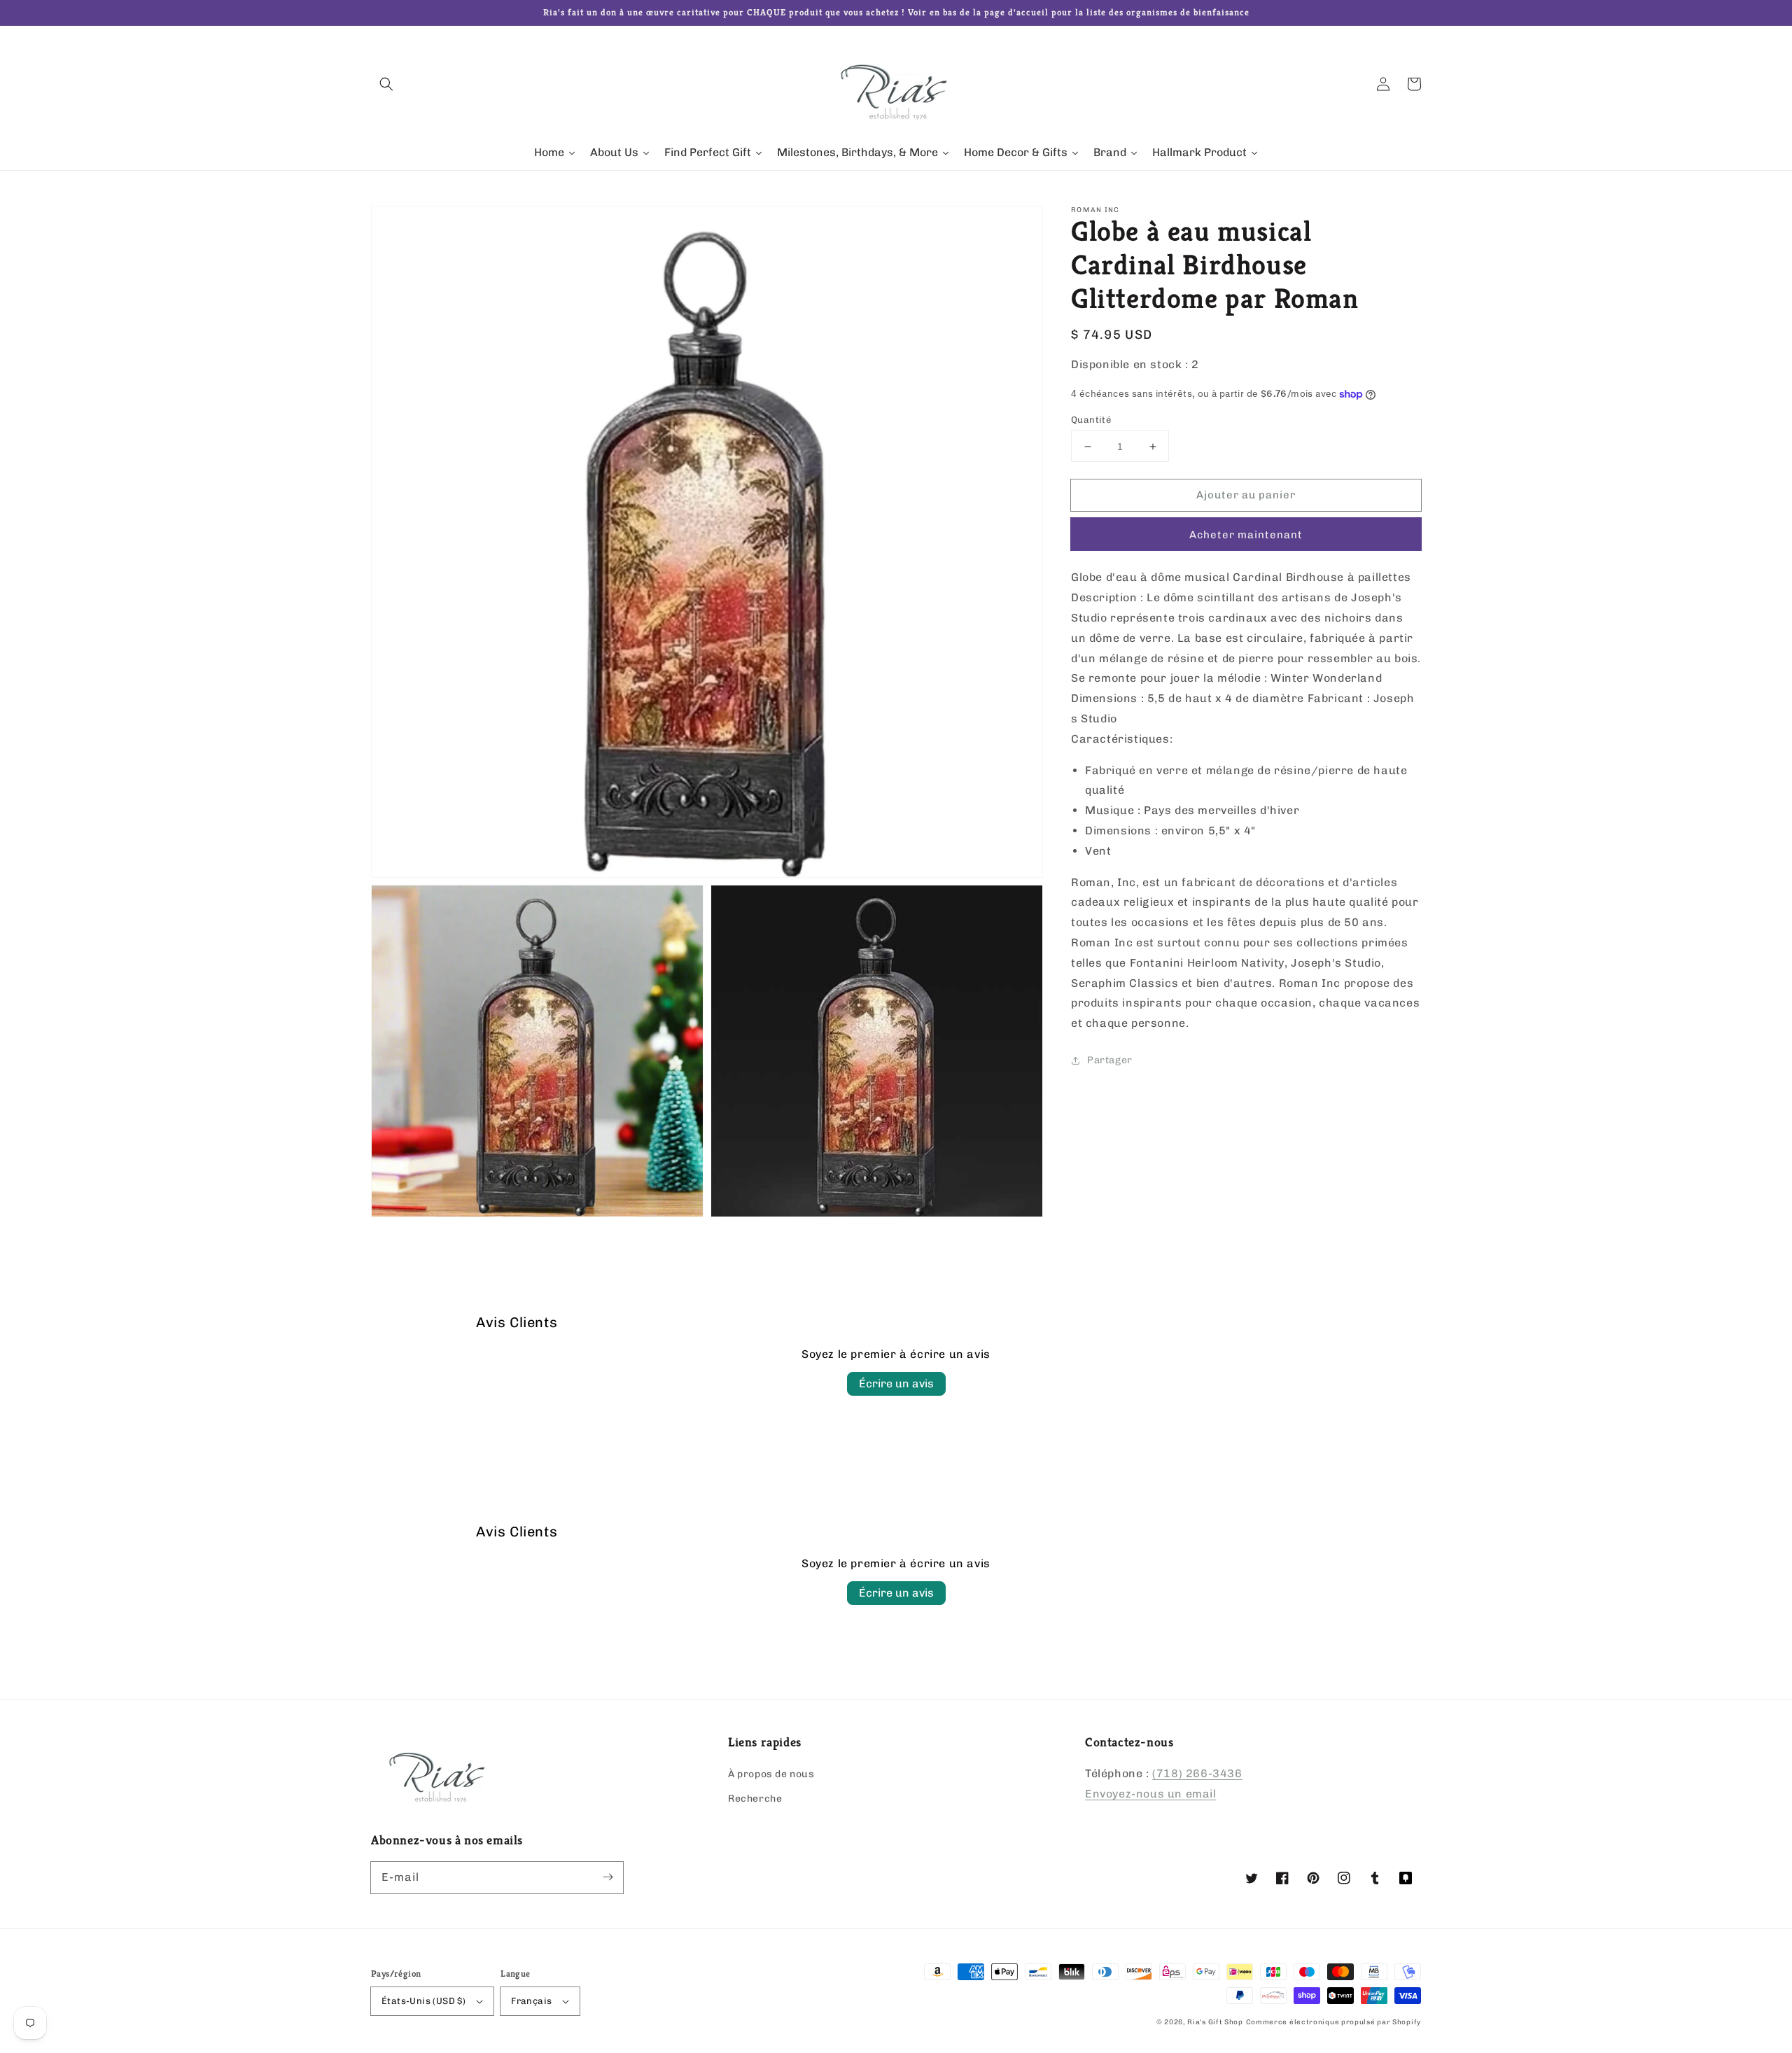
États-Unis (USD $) (423, 2001)
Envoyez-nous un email (1151, 1794)
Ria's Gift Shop (1215, 2022)
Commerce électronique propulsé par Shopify (1333, 2022)
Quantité (1091, 420)
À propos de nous (771, 1774)
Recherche (755, 1799)
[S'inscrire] (608, 1877)
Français (531, 2001)
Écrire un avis (896, 1383)
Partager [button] (1110, 1060)
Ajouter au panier (1246, 495)
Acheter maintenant (1246, 535)
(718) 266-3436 (1197, 1773)
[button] (386, 84)
